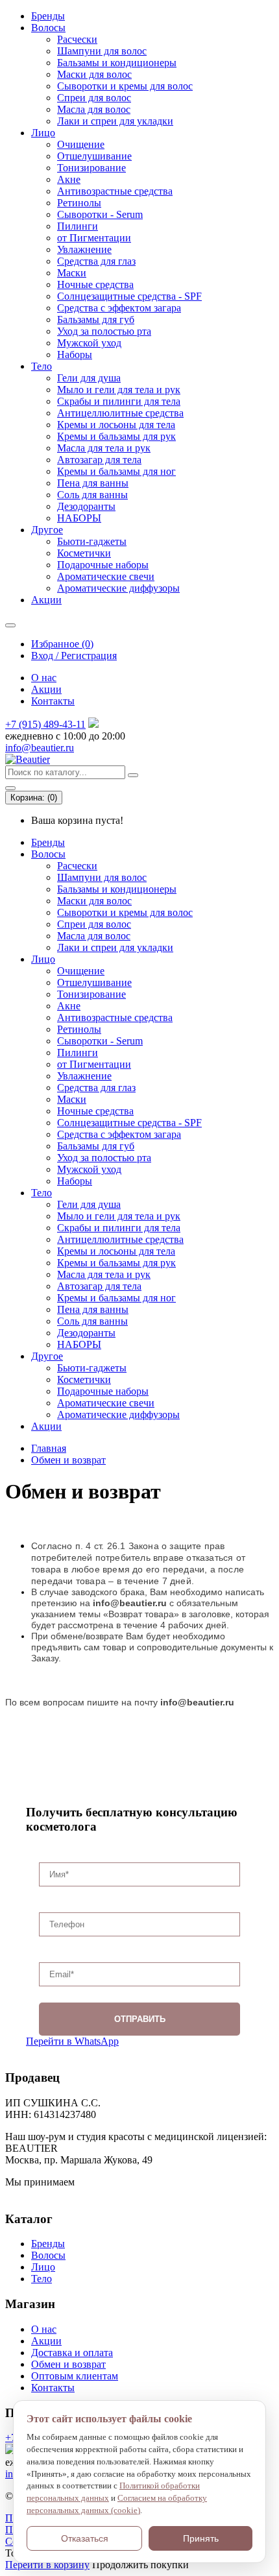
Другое (47, 530)
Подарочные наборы (103, 565)
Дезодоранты (86, 506)
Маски (72, 273)
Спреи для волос (94, 98)
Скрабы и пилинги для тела (119, 401)
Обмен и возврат (68, 1460)
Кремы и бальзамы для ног (116, 471)
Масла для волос (94, 109)
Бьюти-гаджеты (92, 541)
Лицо (43, 133)
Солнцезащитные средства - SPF (129, 296)
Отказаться (85, 2538)
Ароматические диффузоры (118, 588)
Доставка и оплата (72, 2353)
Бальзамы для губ (96, 319)
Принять (201, 2538)
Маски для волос (94, 74)
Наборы (75, 355)
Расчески (77, 39)
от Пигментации (94, 238)
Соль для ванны (92, 495)
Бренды (48, 16)
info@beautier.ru (40, 748)
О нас (44, 678)
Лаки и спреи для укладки (115, 121)
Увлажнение (84, 249)
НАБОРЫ (79, 518)
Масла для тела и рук (104, 448)
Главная (49, 1448)
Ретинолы (79, 203)
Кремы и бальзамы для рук (116, 436)
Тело (42, 366)
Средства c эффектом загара (119, 308)
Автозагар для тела (99, 460)
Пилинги (78, 226)
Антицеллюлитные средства (120, 413)
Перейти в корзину (47, 2565)
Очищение (81, 144)
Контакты (53, 701)
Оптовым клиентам (75, 2376)
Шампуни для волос (102, 51)
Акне (69, 179)
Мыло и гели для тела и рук (119, 390)
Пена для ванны (93, 483)
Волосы (48, 28)
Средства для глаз (96, 261)
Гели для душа (89, 378)
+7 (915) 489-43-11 (45, 724)
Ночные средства (95, 284)
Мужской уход (89, 343)
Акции (46, 600)
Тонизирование (91, 168)
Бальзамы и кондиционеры (117, 63)
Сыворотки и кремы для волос (125, 86)
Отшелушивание (94, 156)
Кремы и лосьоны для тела (116, 425)
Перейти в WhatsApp (72, 2041)
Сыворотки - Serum (100, 214)
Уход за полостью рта (104, 331)
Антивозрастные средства (115, 191)
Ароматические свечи (106, 576)
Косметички (84, 553)
